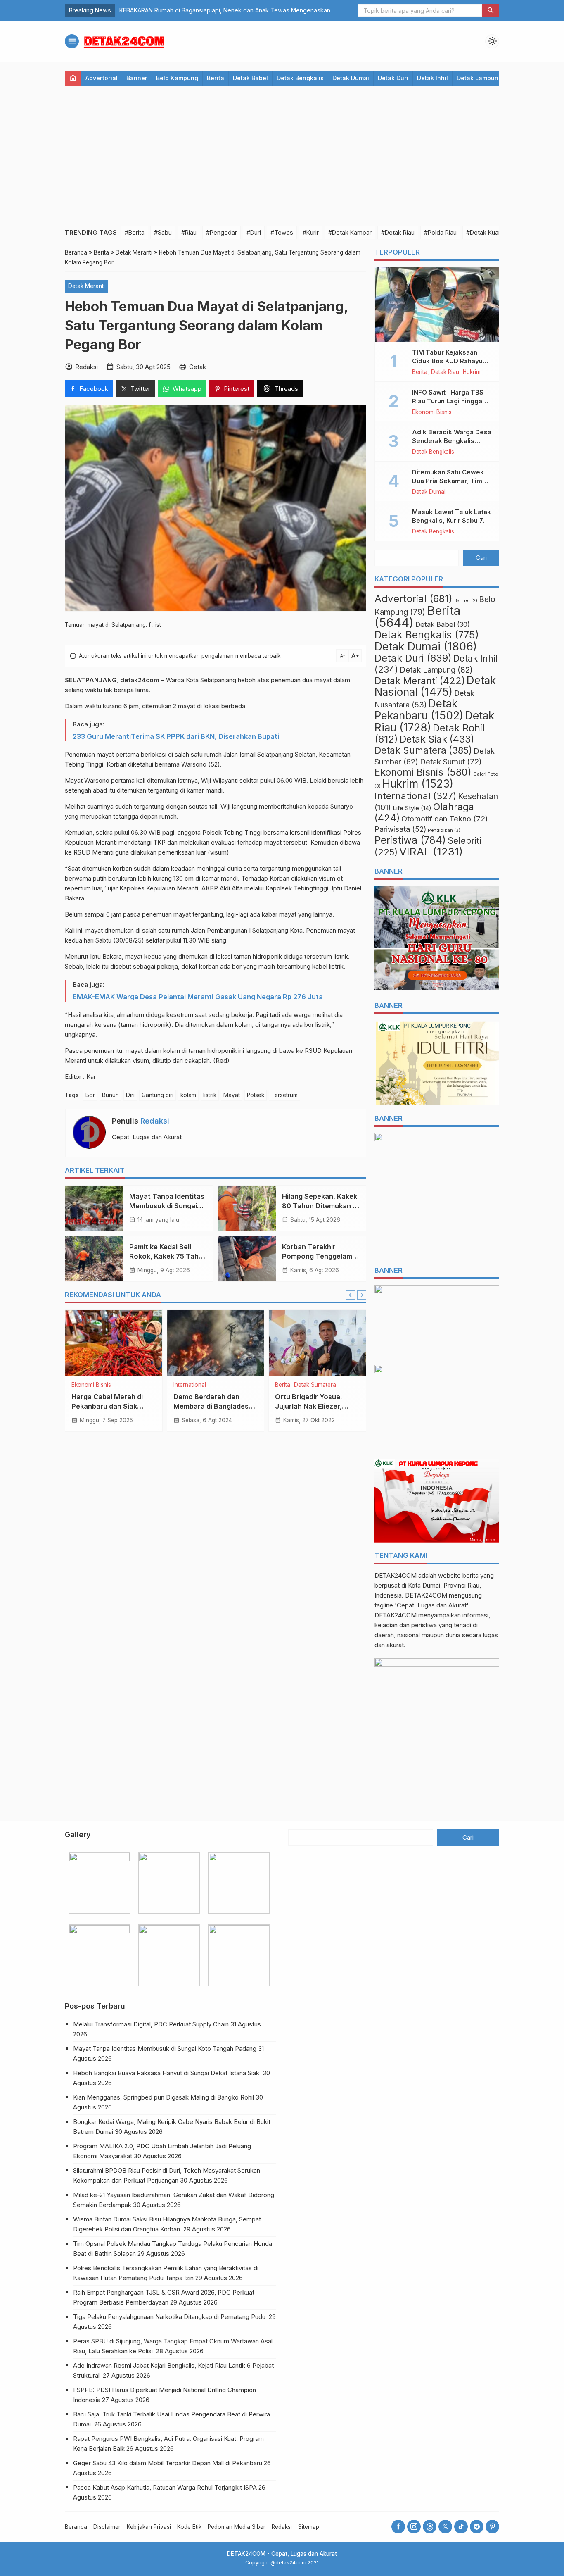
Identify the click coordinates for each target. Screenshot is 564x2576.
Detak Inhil (432, 78)
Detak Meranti (86, 286)
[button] (491, 10)
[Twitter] (445, 2527)
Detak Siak (437, 739)
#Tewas (282, 232)
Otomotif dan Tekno (445, 819)
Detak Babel (250, 78)
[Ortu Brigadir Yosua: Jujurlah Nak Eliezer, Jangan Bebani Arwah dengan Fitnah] (317, 1343)
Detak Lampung (479, 78)
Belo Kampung (177, 78)
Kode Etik (189, 2527)
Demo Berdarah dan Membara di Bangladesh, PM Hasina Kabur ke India (215, 1406)
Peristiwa (410, 840)
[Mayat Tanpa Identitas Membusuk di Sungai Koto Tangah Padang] (94, 1208)
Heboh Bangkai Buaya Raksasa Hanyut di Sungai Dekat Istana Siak (167, 2073)
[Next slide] (362, 1295)
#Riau (189, 232)
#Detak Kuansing (490, 232)
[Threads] (430, 2527)
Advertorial (102, 78)
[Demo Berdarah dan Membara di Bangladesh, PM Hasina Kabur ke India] (216, 1343)
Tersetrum (284, 1095)
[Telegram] (477, 2527)
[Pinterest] (492, 2527)
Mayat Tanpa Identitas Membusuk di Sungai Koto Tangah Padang (167, 1206)
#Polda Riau (440, 232)
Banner (137, 78)
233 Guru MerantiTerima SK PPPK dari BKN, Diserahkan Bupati (176, 736)
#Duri (254, 232)
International (190, 1385)
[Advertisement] (282, 156)
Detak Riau (445, 372)
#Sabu (163, 232)
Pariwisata (400, 829)
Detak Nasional (435, 686)
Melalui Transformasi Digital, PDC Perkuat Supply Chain (151, 2024)
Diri (130, 1095)
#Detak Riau (398, 232)
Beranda (76, 2527)
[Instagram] (414, 2527)
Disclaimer (107, 2527)
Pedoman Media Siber (237, 2527)
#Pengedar (222, 232)
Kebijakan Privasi (149, 2527)
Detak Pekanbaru (419, 709)
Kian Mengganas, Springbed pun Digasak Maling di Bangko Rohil (164, 2097)
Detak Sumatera (315, 1385)
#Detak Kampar (350, 232)
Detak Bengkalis (300, 78)
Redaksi (155, 1121)
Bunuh (110, 1095)
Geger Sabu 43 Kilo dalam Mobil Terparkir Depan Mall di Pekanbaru (168, 2463)
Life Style (412, 808)
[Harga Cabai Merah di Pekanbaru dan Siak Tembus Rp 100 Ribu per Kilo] (114, 1343)
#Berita (135, 232)
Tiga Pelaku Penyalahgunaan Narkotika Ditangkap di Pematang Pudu (170, 2317)
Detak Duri (393, 78)
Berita (216, 78)
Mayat (232, 1095)
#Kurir (311, 232)
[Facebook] (398, 2527)
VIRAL (431, 851)
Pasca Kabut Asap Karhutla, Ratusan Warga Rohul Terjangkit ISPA (165, 2487)
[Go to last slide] (351, 1295)
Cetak (198, 367)
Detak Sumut (451, 762)
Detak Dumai (351, 78)
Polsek (256, 1095)
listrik (210, 1095)
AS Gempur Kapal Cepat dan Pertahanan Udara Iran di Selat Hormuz (214, 10)
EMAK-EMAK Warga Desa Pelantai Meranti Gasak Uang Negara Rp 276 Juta (198, 997)
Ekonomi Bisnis (91, 1385)
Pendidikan (444, 830)
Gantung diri (158, 1095)
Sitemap (309, 2527)
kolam (188, 1095)
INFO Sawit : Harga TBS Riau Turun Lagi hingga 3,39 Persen (448, 401)
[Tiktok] (461, 2527)
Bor (90, 1095)
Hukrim (472, 372)
